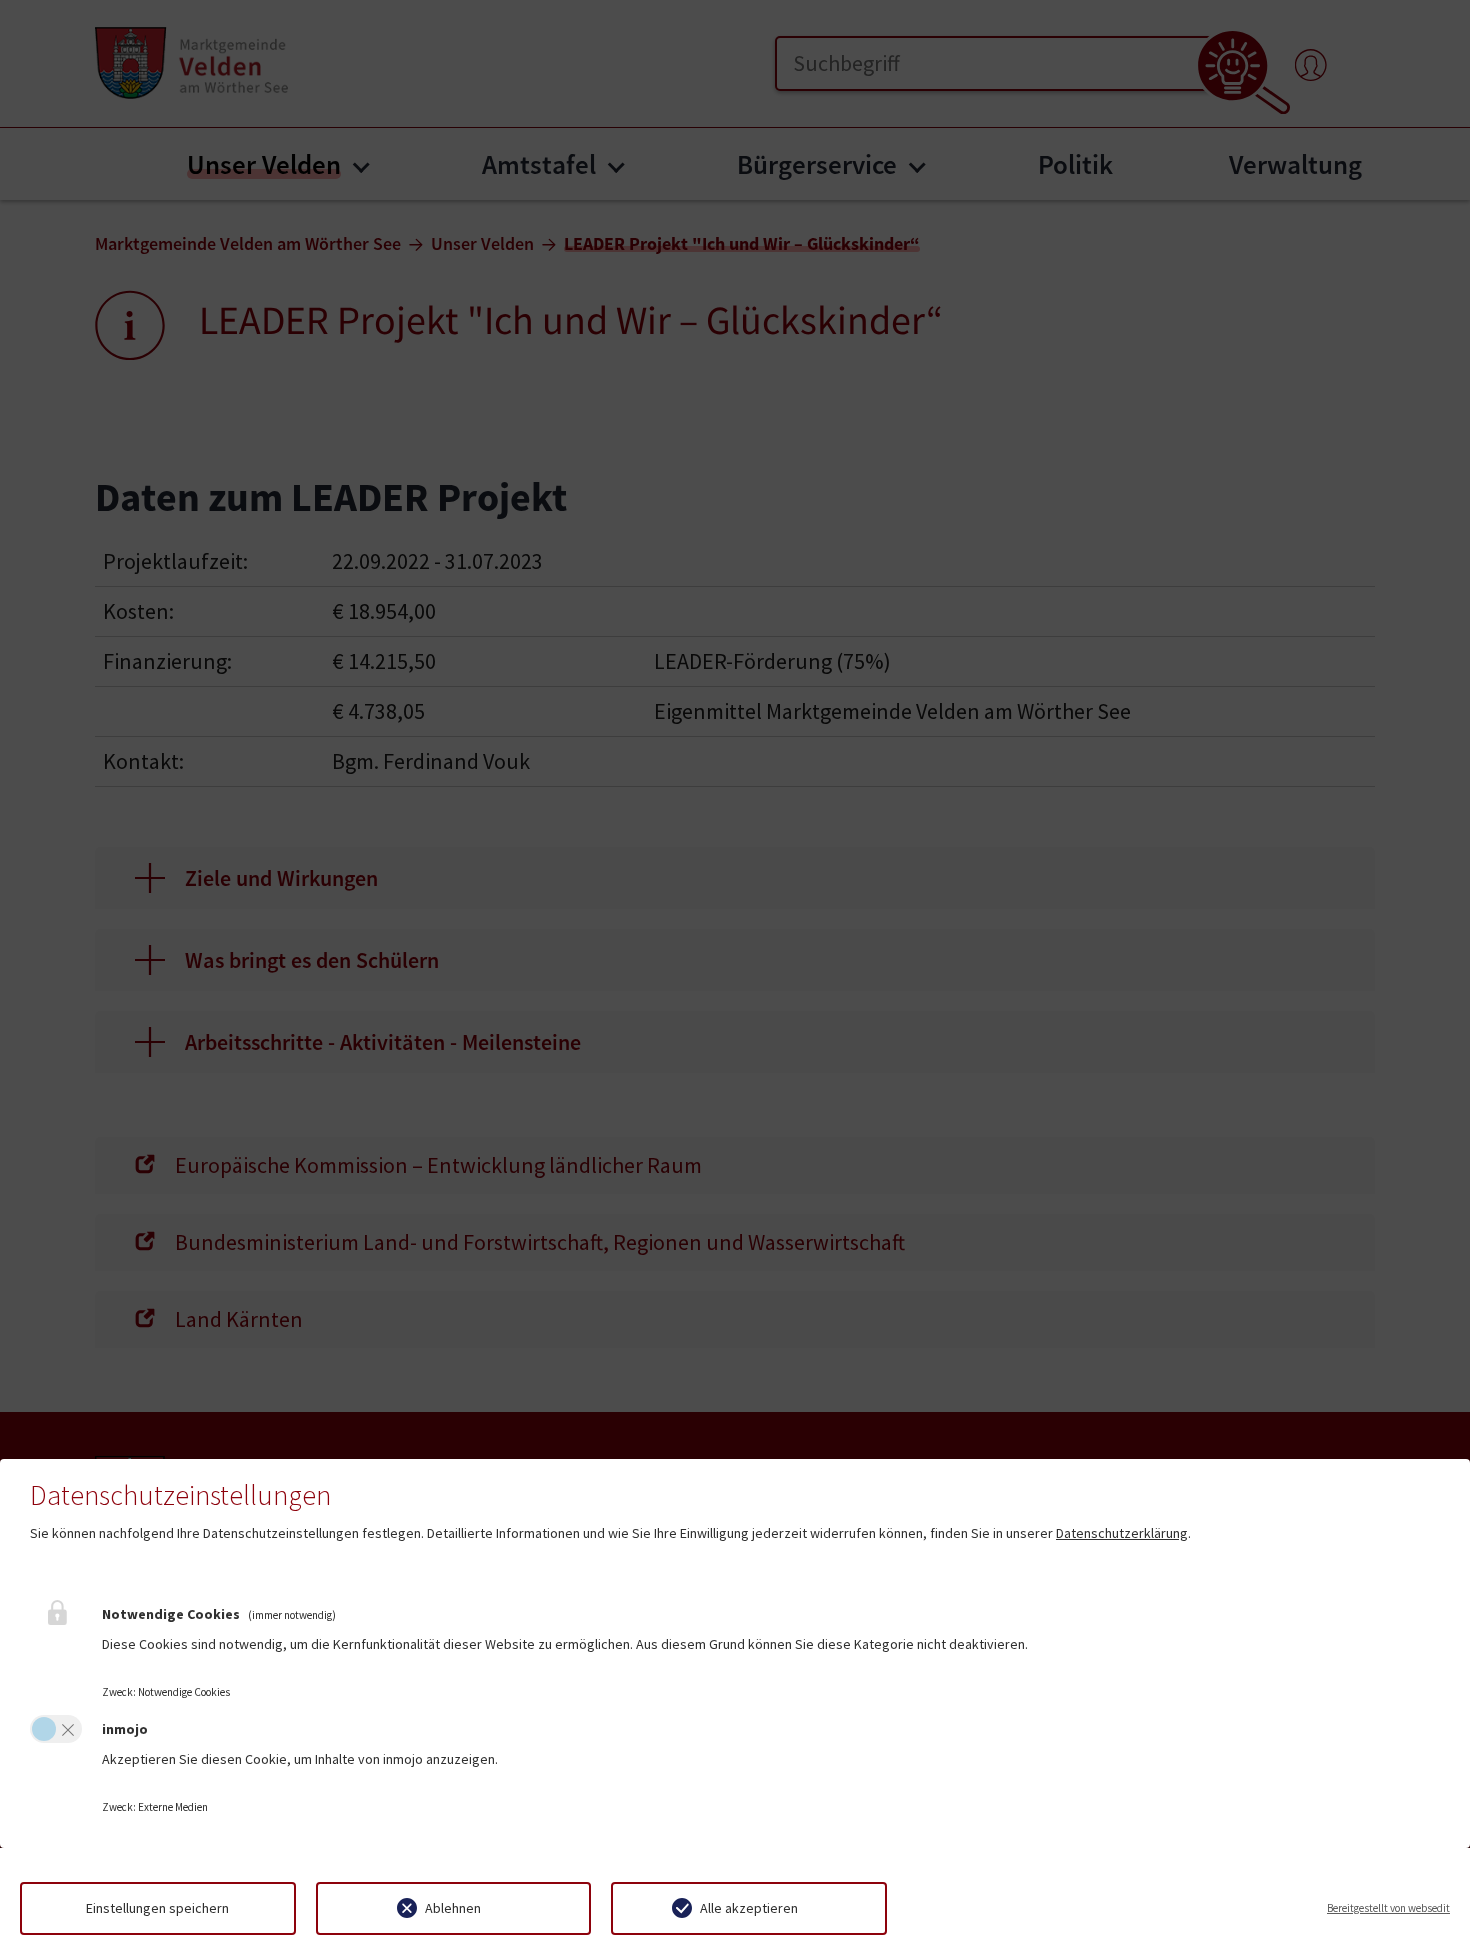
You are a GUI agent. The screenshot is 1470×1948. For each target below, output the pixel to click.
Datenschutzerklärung (1122, 1533)
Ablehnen (453, 1908)
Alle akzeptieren (749, 1908)
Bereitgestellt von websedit (1388, 1908)
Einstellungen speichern (157, 1908)
